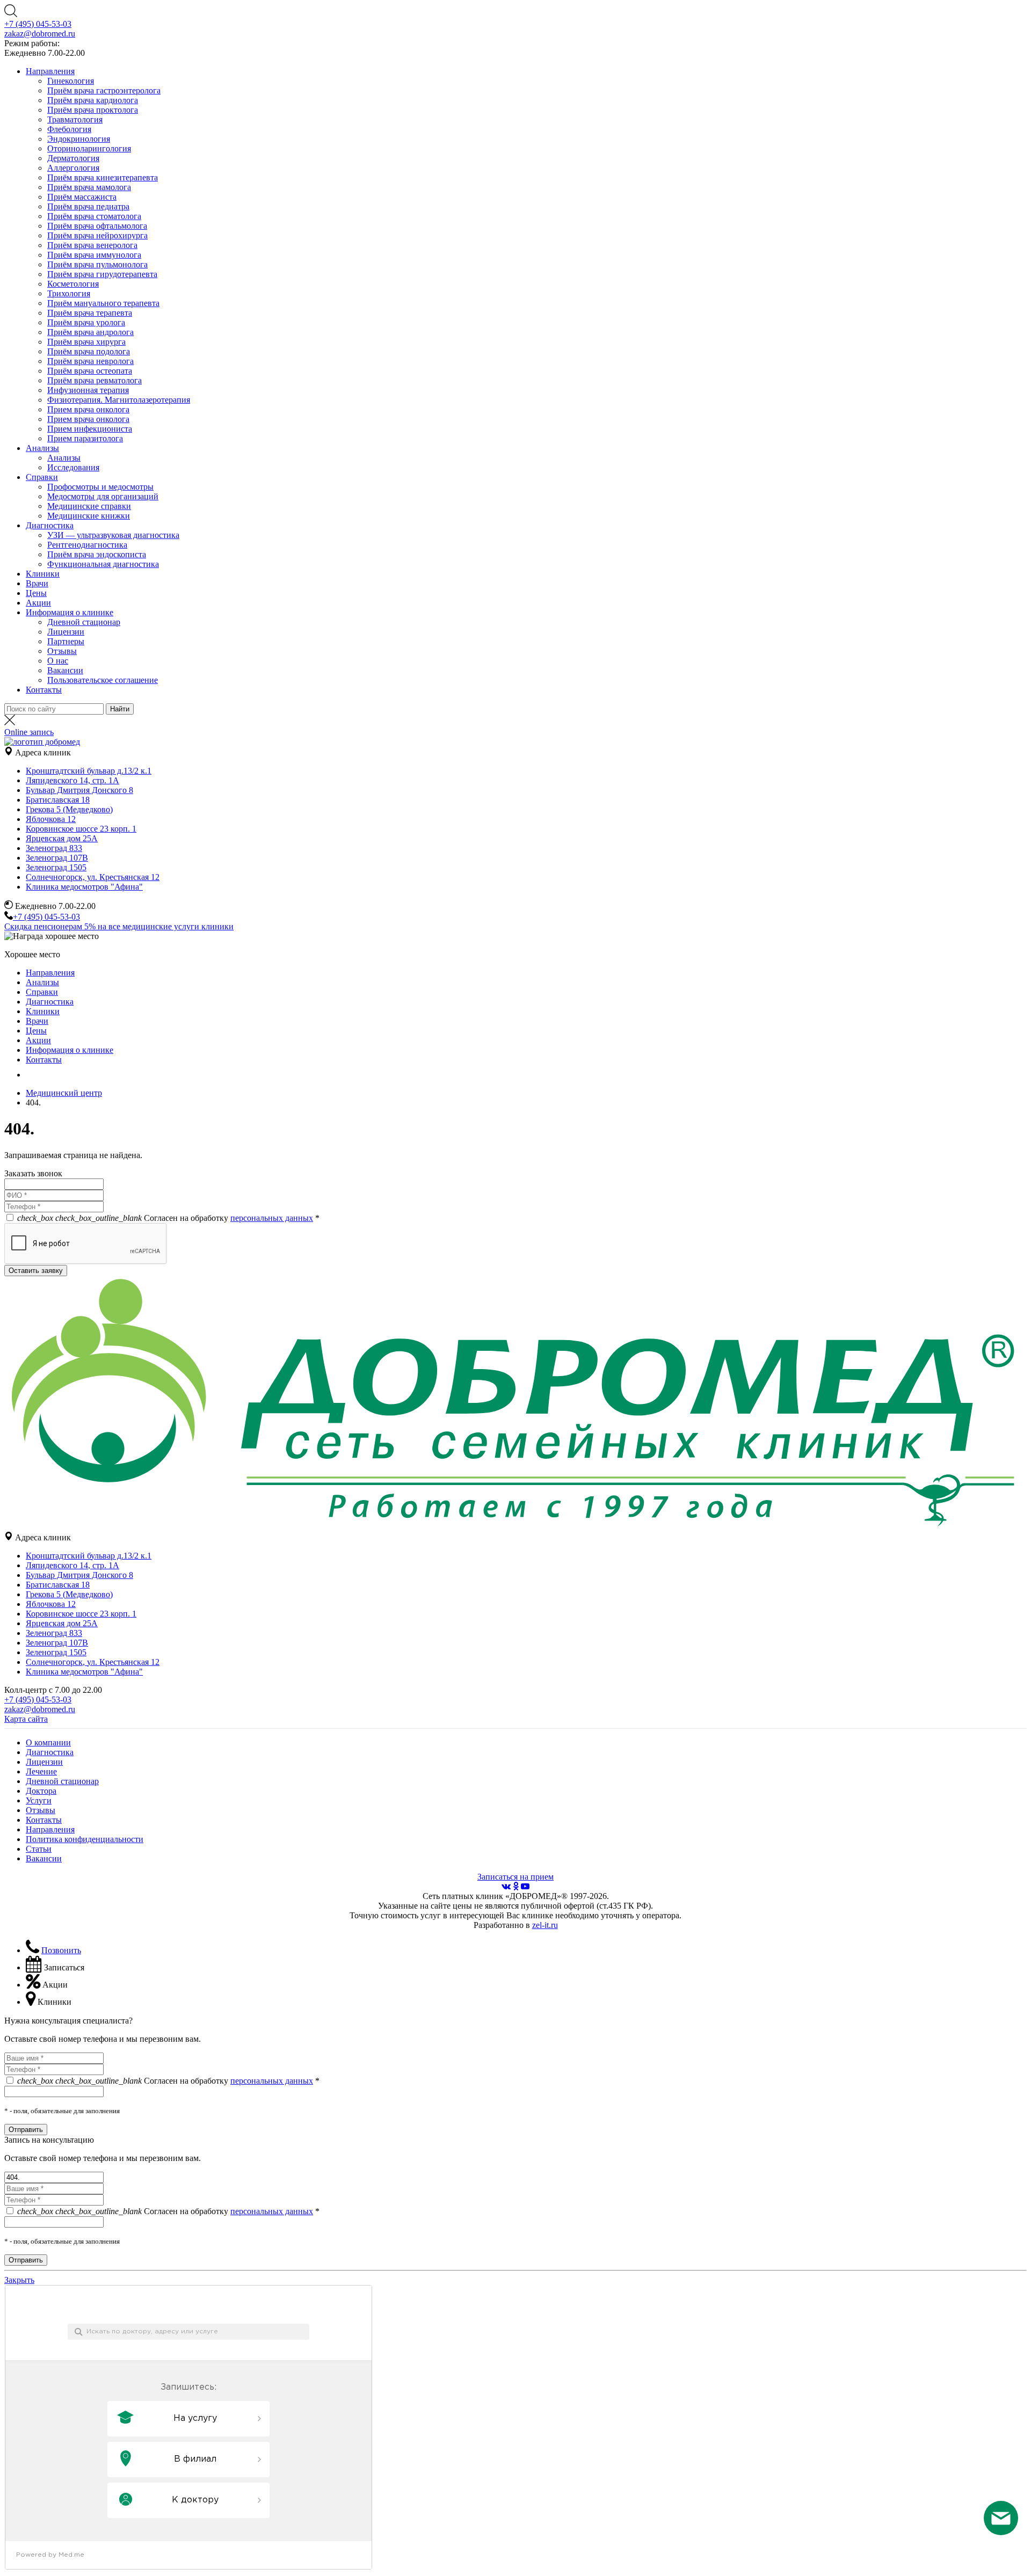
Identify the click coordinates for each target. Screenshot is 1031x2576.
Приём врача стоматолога (94, 216)
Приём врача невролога (90, 361)
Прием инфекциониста (90, 429)
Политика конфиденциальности (85, 1839)
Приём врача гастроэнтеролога (104, 90)
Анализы (42, 448)
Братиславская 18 (58, 800)
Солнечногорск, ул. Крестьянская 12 (93, 877)
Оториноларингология (89, 148)
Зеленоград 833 (54, 848)
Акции (38, 603)
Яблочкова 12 (51, 819)
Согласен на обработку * (168, 1218)
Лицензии (66, 632)
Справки (42, 477)
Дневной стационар (84, 622)
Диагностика (50, 525)
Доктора (41, 1791)
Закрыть (19, 2280)
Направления (50, 71)
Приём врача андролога (90, 332)
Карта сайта (26, 1719)
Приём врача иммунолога (94, 255)
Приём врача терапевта (90, 313)
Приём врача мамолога (89, 187)
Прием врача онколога (88, 409)
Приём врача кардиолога (93, 100)
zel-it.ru (545, 1925)
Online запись (29, 732)
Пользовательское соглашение (103, 680)
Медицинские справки (89, 506)
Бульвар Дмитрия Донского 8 (79, 790)
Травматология (75, 119)
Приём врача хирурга (86, 342)
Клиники (43, 574)
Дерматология (73, 158)
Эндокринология (79, 139)
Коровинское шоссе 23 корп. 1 (81, 829)
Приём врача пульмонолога (97, 264)
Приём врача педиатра (88, 206)
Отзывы (62, 651)
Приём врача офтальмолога (97, 226)
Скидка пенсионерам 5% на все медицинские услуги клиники (119, 926)
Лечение (41, 1771)
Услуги (39, 1800)
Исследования (73, 467)
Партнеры (66, 641)
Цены (36, 593)
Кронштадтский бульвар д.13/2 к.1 (89, 771)
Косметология (73, 284)
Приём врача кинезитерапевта (103, 177)
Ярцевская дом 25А (62, 838)
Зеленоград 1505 (56, 867)
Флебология (69, 129)
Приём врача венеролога (92, 245)
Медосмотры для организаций (103, 496)
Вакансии (65, 670)
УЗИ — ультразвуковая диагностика (113, 535)
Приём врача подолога (89, 351)
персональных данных (272, 1218)
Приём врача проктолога (93, 110)
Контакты (44, 690)
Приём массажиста (82, 197)
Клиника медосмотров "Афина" (84, 887)
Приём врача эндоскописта (97, 554)
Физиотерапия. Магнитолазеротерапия (119, 400)
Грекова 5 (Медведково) (69, 809)
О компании (48, 1742)
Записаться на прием (515, 1877)
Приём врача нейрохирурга (97, 235)
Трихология (69, 293)
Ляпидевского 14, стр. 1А (72, 780)
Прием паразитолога (85, 438)
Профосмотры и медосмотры (100, 487)
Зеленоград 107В (57, 858)
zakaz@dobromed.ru (40, 34)
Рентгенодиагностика (87, 545)
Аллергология (73, 168)
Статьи (39, 1849)
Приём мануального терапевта (103, 303)
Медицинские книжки (89, 516)
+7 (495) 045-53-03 (38, 24)
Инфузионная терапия (88, 390)
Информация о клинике (70, 612)
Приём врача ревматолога (95, 380)
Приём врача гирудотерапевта (102, 274)
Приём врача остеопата (90, 371)
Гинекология (71, 81)
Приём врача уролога (86, 322)
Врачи (37, 583)
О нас (58, 661)
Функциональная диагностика (103, 564)
